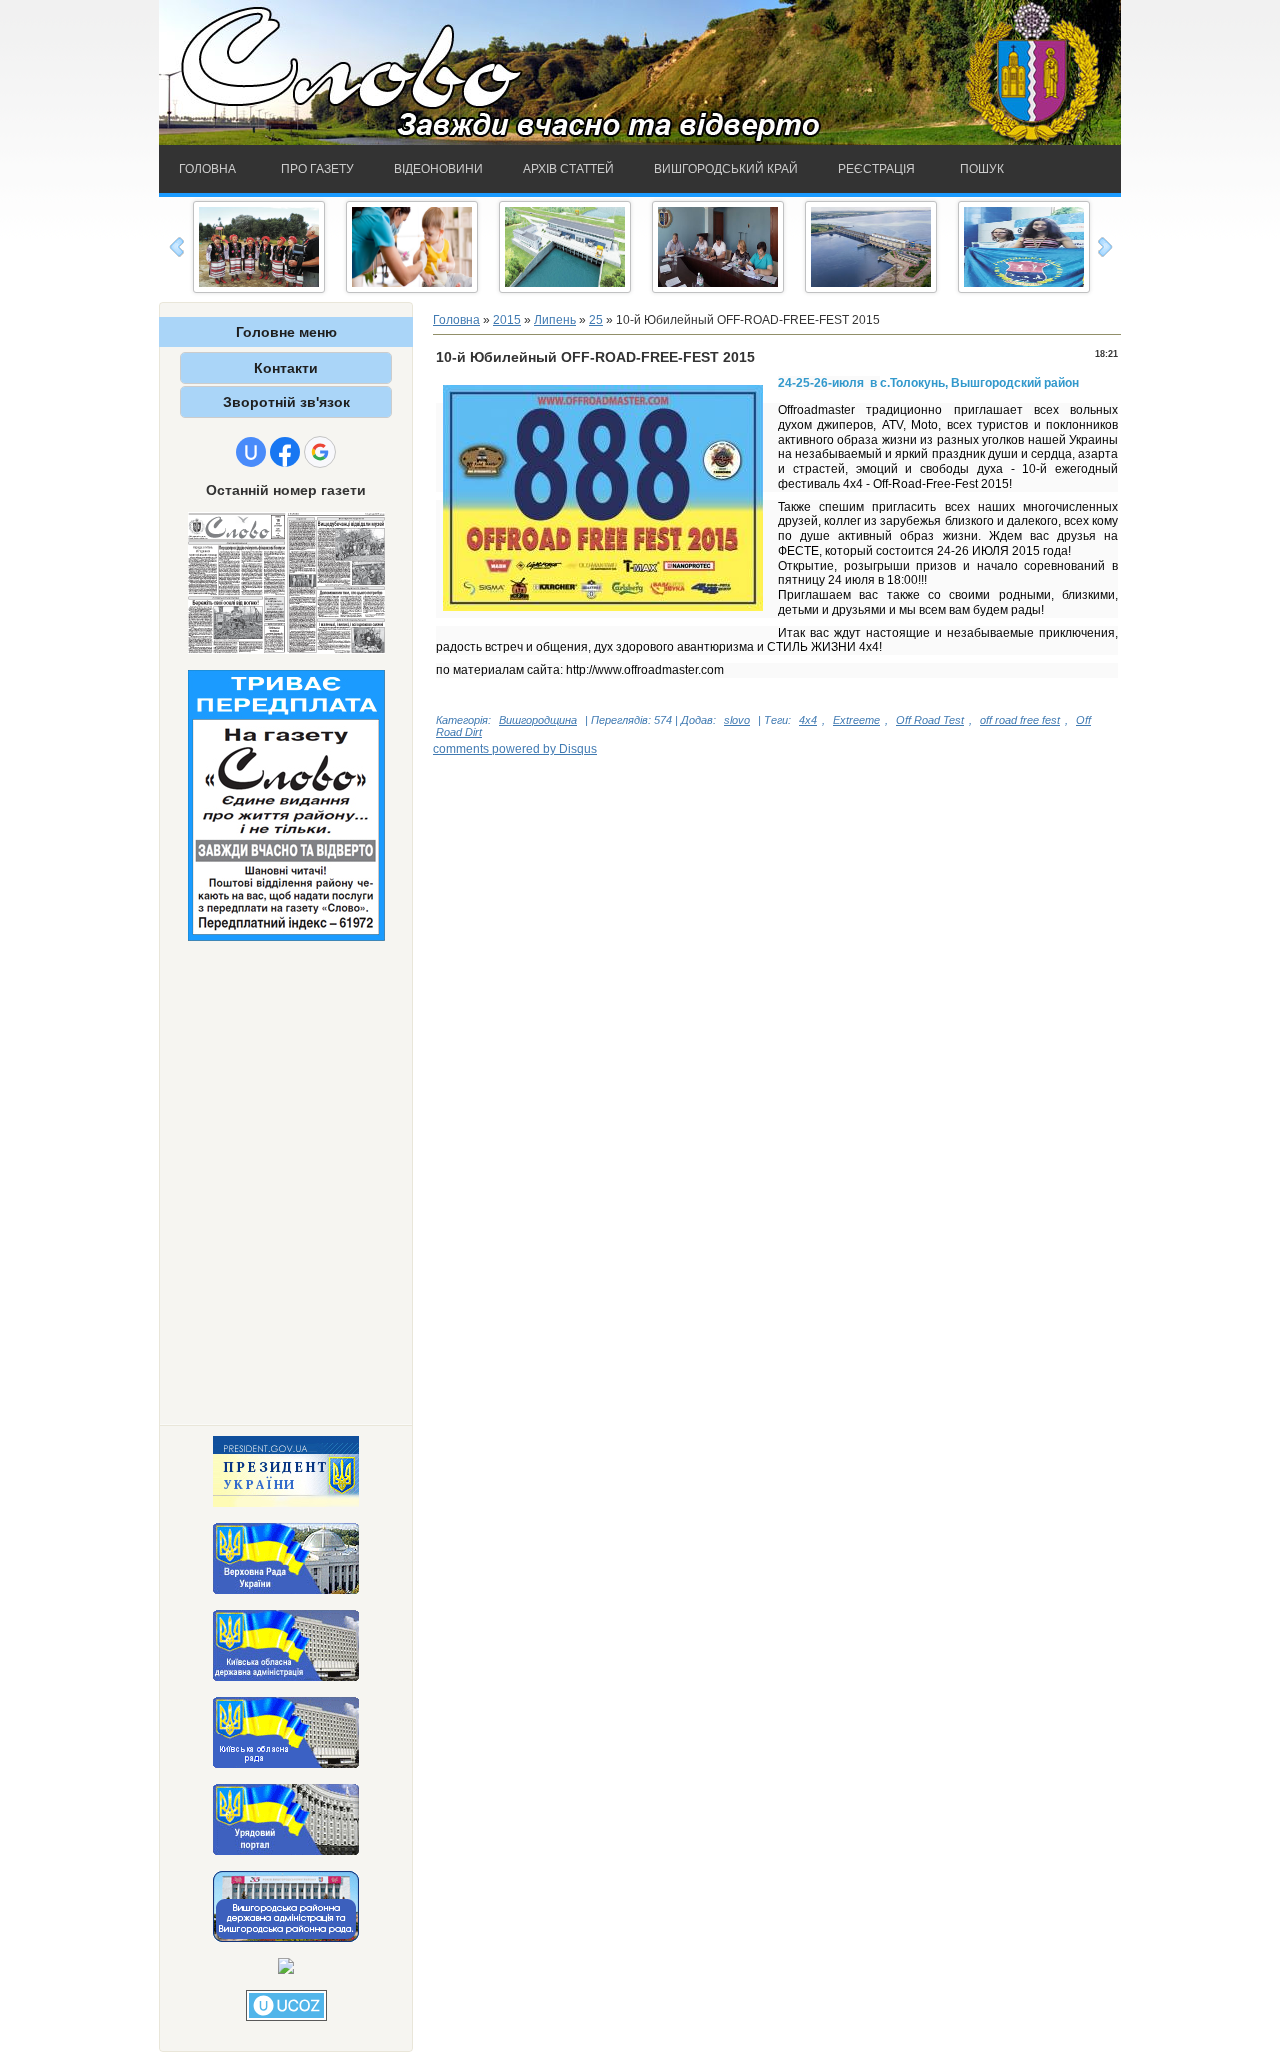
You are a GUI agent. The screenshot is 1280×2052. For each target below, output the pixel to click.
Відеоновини (438, 169)
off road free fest (1020, 720)
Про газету (317, 169)
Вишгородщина (538, 720)
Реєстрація (876, 169)
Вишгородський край (726, 169)
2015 (507, 320)
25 (596, 320)
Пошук (982, 169)
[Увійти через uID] (251, 452)
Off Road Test (930, 720)
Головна (207, 169)
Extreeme (856, 720)
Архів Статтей (568, 169)
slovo (737, 720)
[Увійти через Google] (320, 452)
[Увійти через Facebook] (285, 452)
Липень (555, 320)
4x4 (808, 720)
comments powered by (515, 749)
